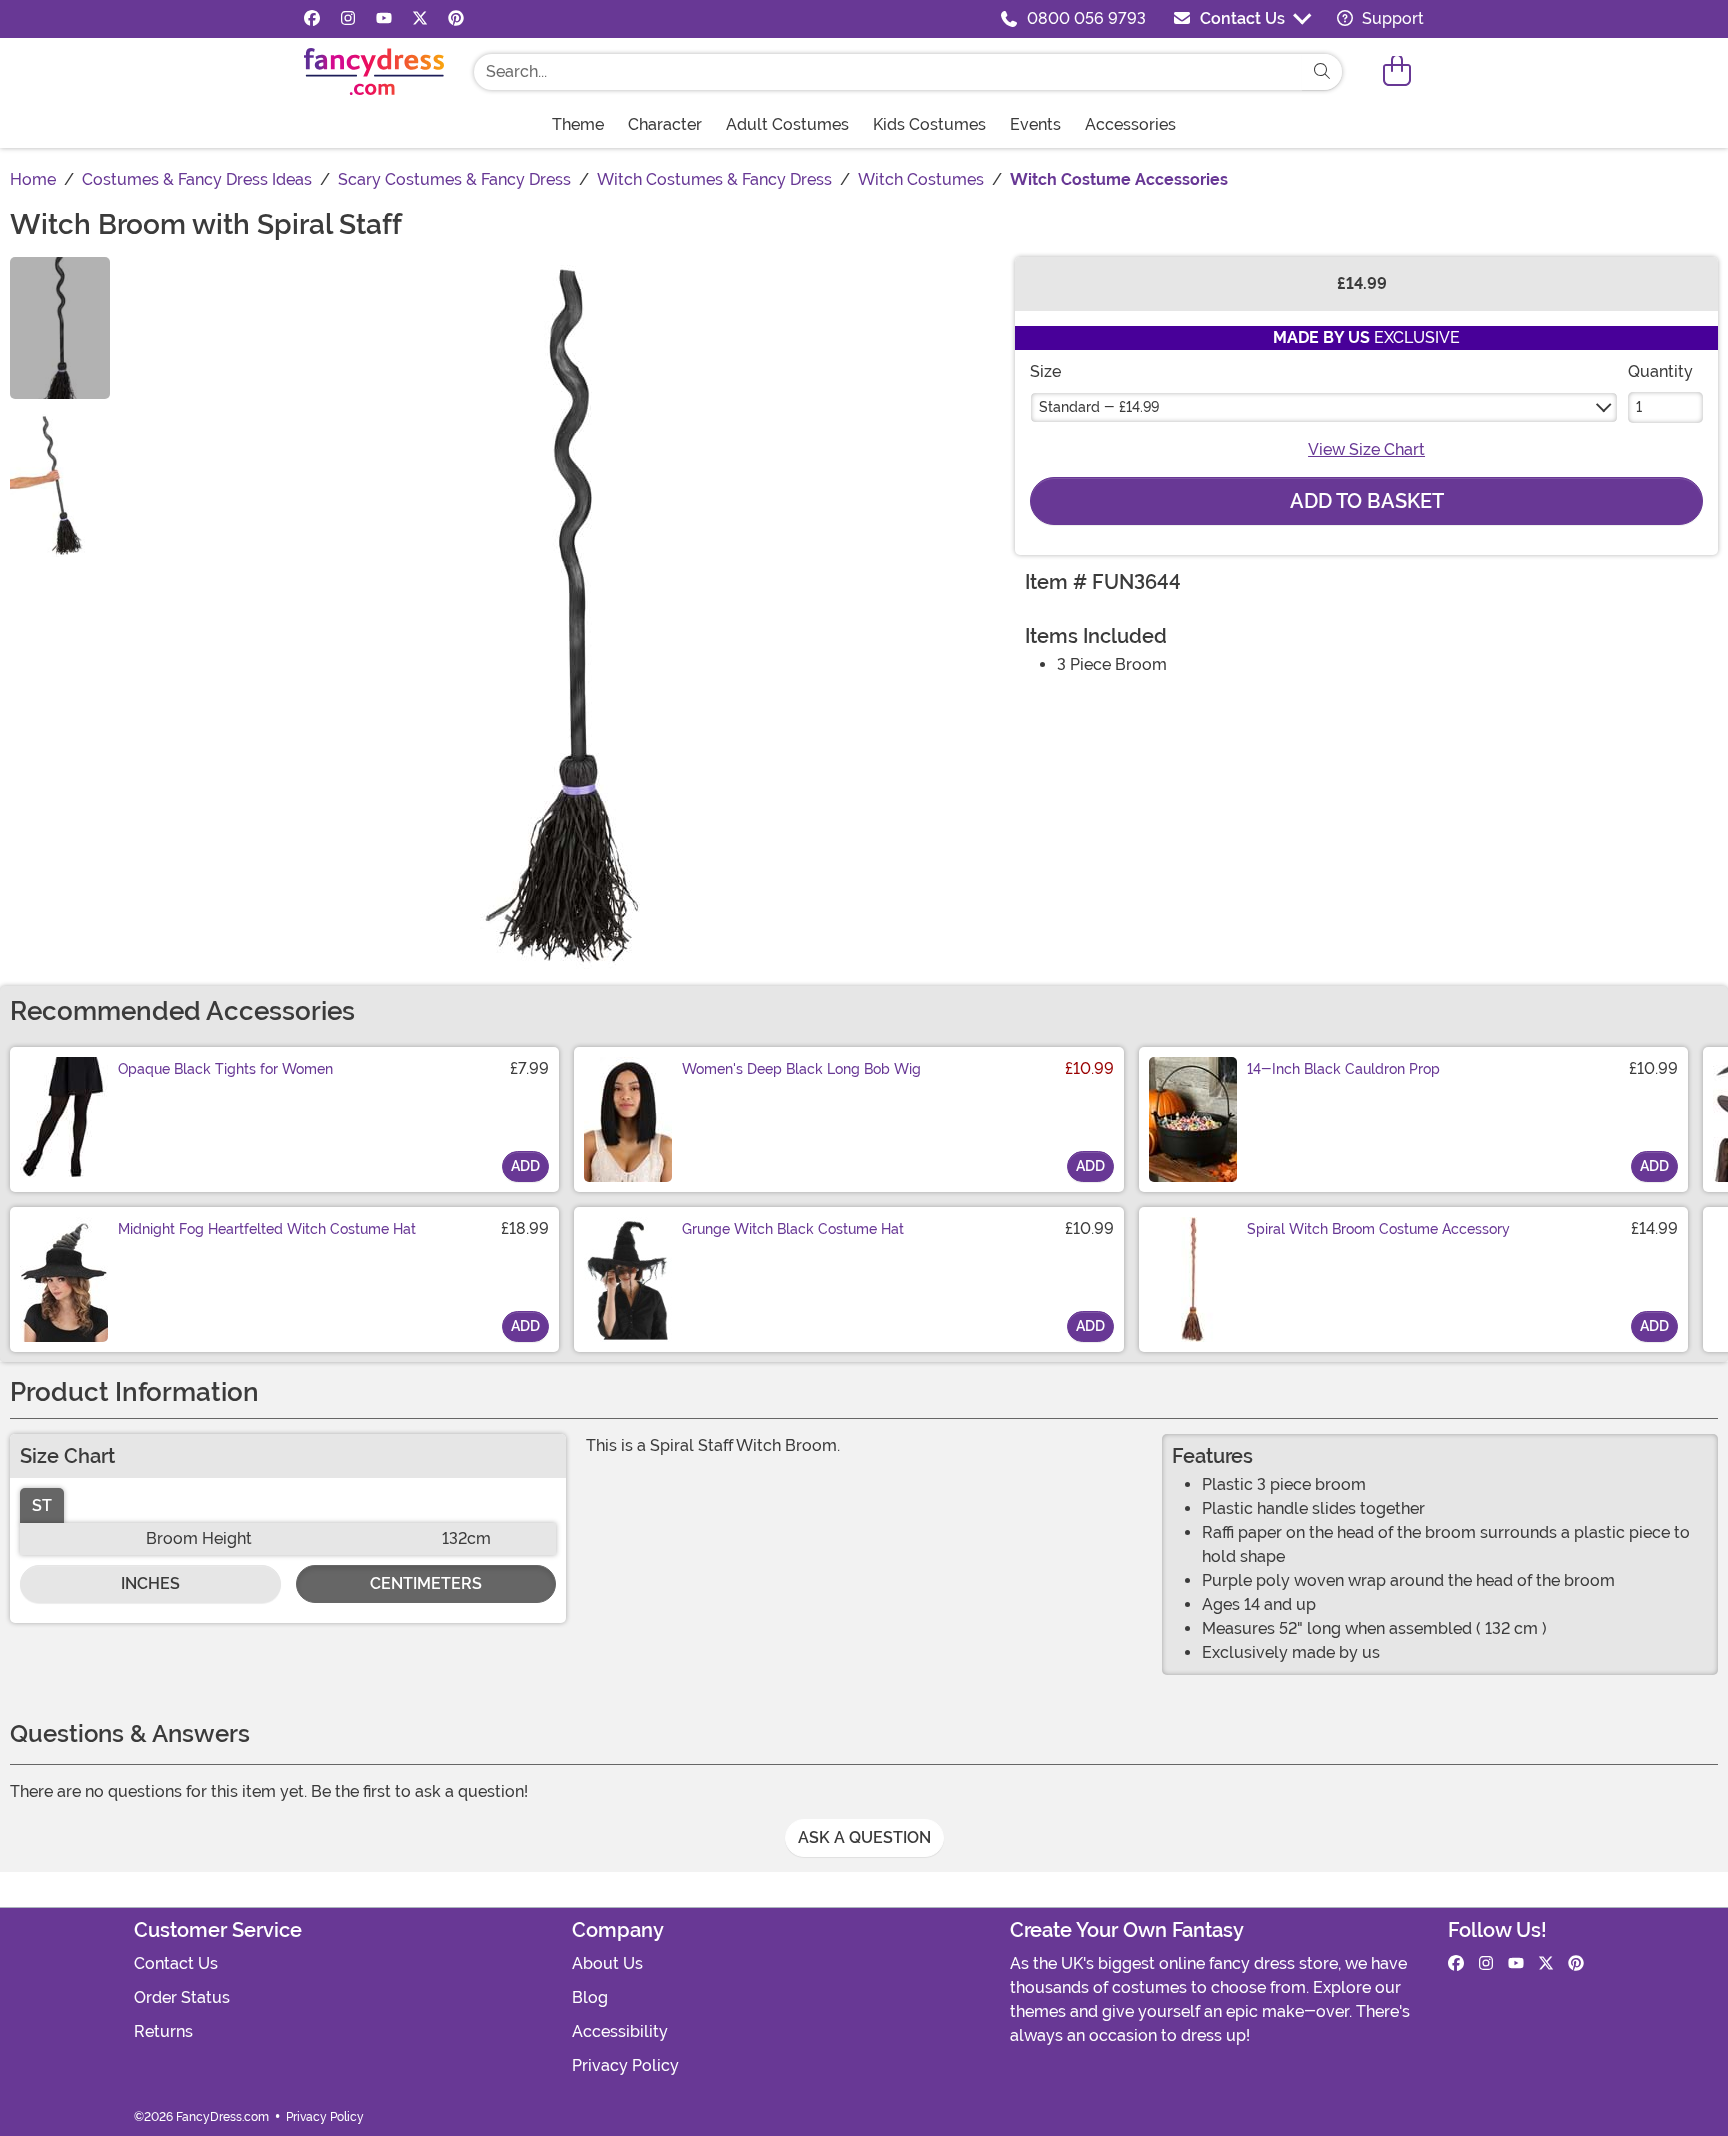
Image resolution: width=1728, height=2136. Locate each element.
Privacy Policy (625, 2065)
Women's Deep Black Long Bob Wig (801, 1069)
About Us (607, 1963)
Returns (163, 2031)
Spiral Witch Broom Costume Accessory (1378, 1229)
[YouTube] (384, 19)
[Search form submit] (1322, 72)
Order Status (182, 1997)
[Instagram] (348, 19)
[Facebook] (312, 19)
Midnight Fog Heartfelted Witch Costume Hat (267, 1229)
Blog (590, 1997)
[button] (1397, 71)
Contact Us (1242, 18)
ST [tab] (42, 1505)
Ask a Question (864, 1837)
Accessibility (620, 2031)
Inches (150, 1583)
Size (1045, 371)
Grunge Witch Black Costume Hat (793, 1229)
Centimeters (426, 1583)
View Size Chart (1366, 449)
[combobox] (888, 72)
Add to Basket (1367, 501)
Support (1391, 18)
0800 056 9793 (1086, 18)
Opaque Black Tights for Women (225, 1069)
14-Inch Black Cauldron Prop (1343, 1069)
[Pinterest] (456, 19)
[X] (420, 19)
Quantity (1660, 371)
